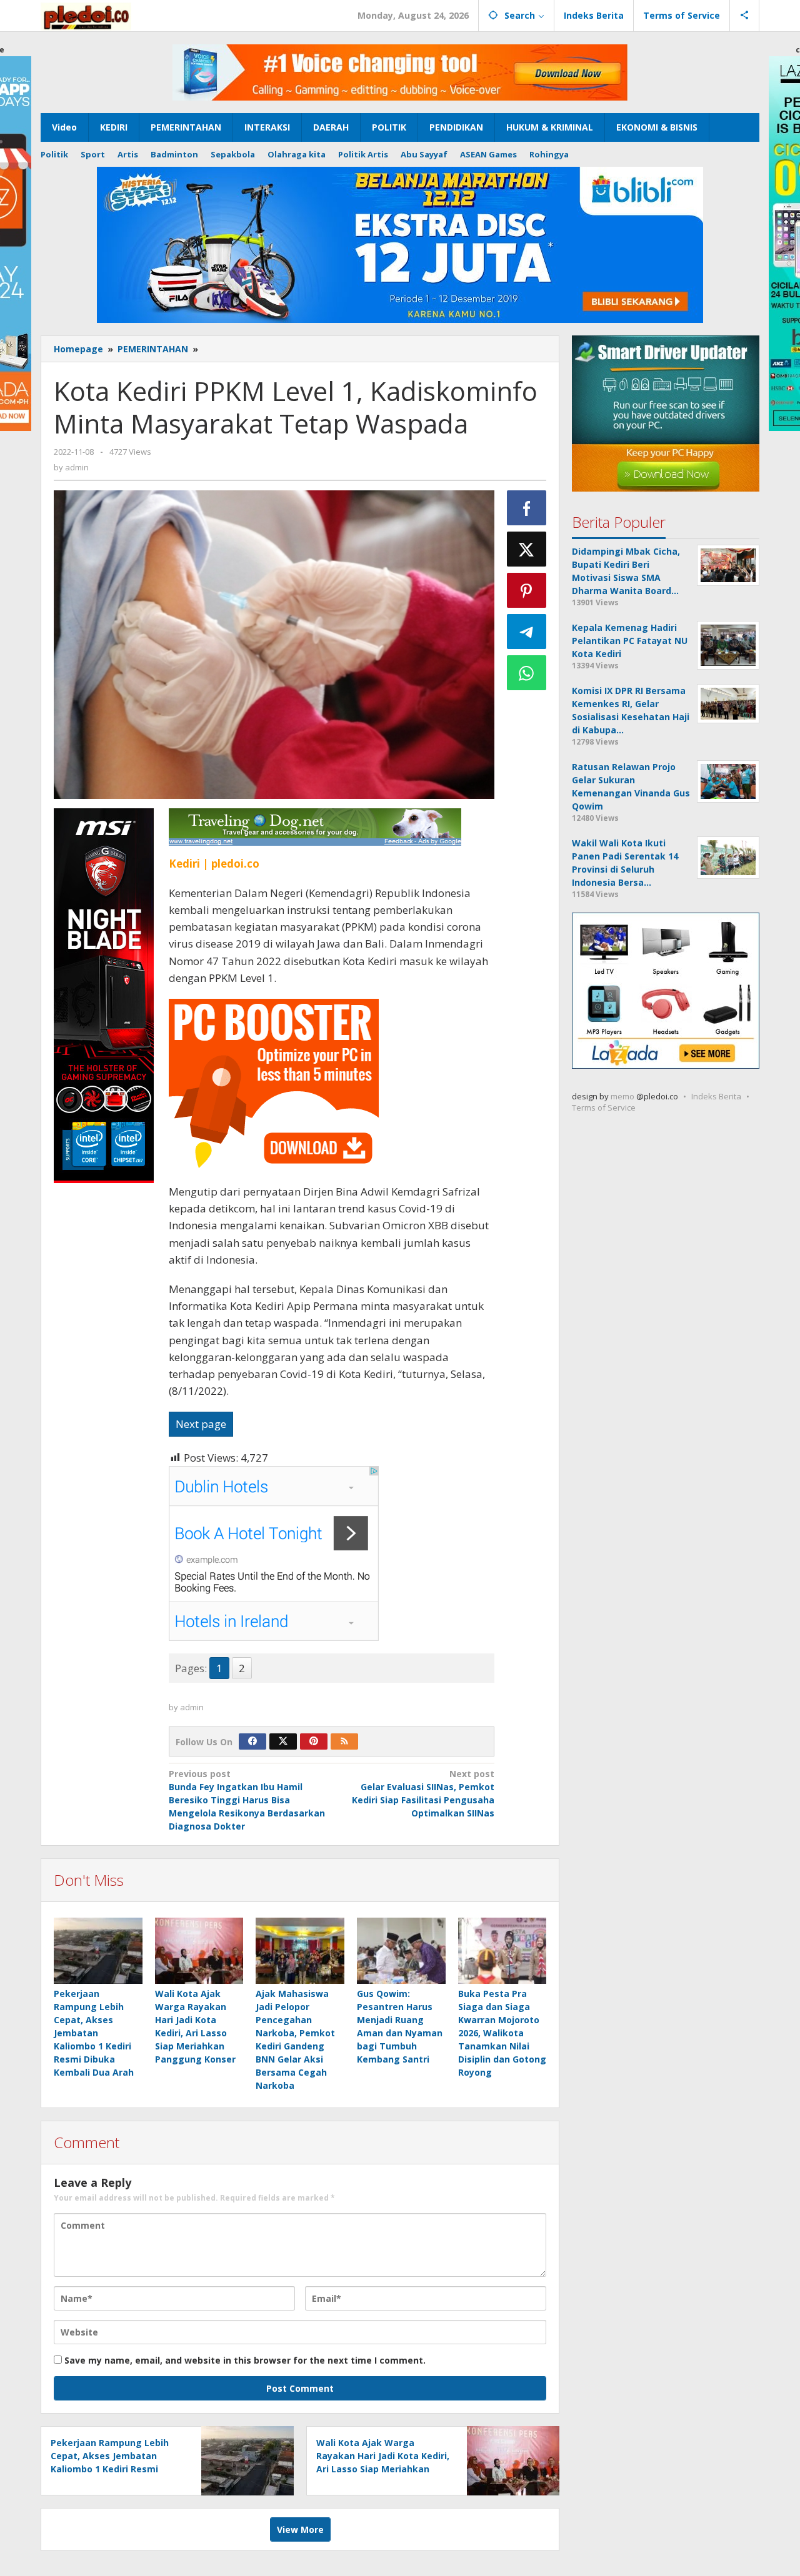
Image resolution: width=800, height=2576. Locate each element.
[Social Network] (745, 16)
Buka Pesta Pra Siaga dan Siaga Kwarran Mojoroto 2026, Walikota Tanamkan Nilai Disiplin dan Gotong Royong (502, 2033)
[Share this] (527, 508)
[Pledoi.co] (86, 15)
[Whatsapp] (527, 673)
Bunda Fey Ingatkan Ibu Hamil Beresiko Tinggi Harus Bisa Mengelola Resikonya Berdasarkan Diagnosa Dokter (247, 1800)
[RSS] (344, 1741)
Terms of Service (604, 1107)
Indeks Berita (716, 1096)
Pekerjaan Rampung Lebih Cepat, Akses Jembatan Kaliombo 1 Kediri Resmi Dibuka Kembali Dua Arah (94, 2033)
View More (300, 2529)
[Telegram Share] (527, 632)
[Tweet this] (527, 549)
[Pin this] (527, 590)
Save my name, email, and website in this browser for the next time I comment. (245, 2360)
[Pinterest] (314, 1741)
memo (622, 1096)
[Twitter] (283, 1741)
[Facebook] (252, 1741)
